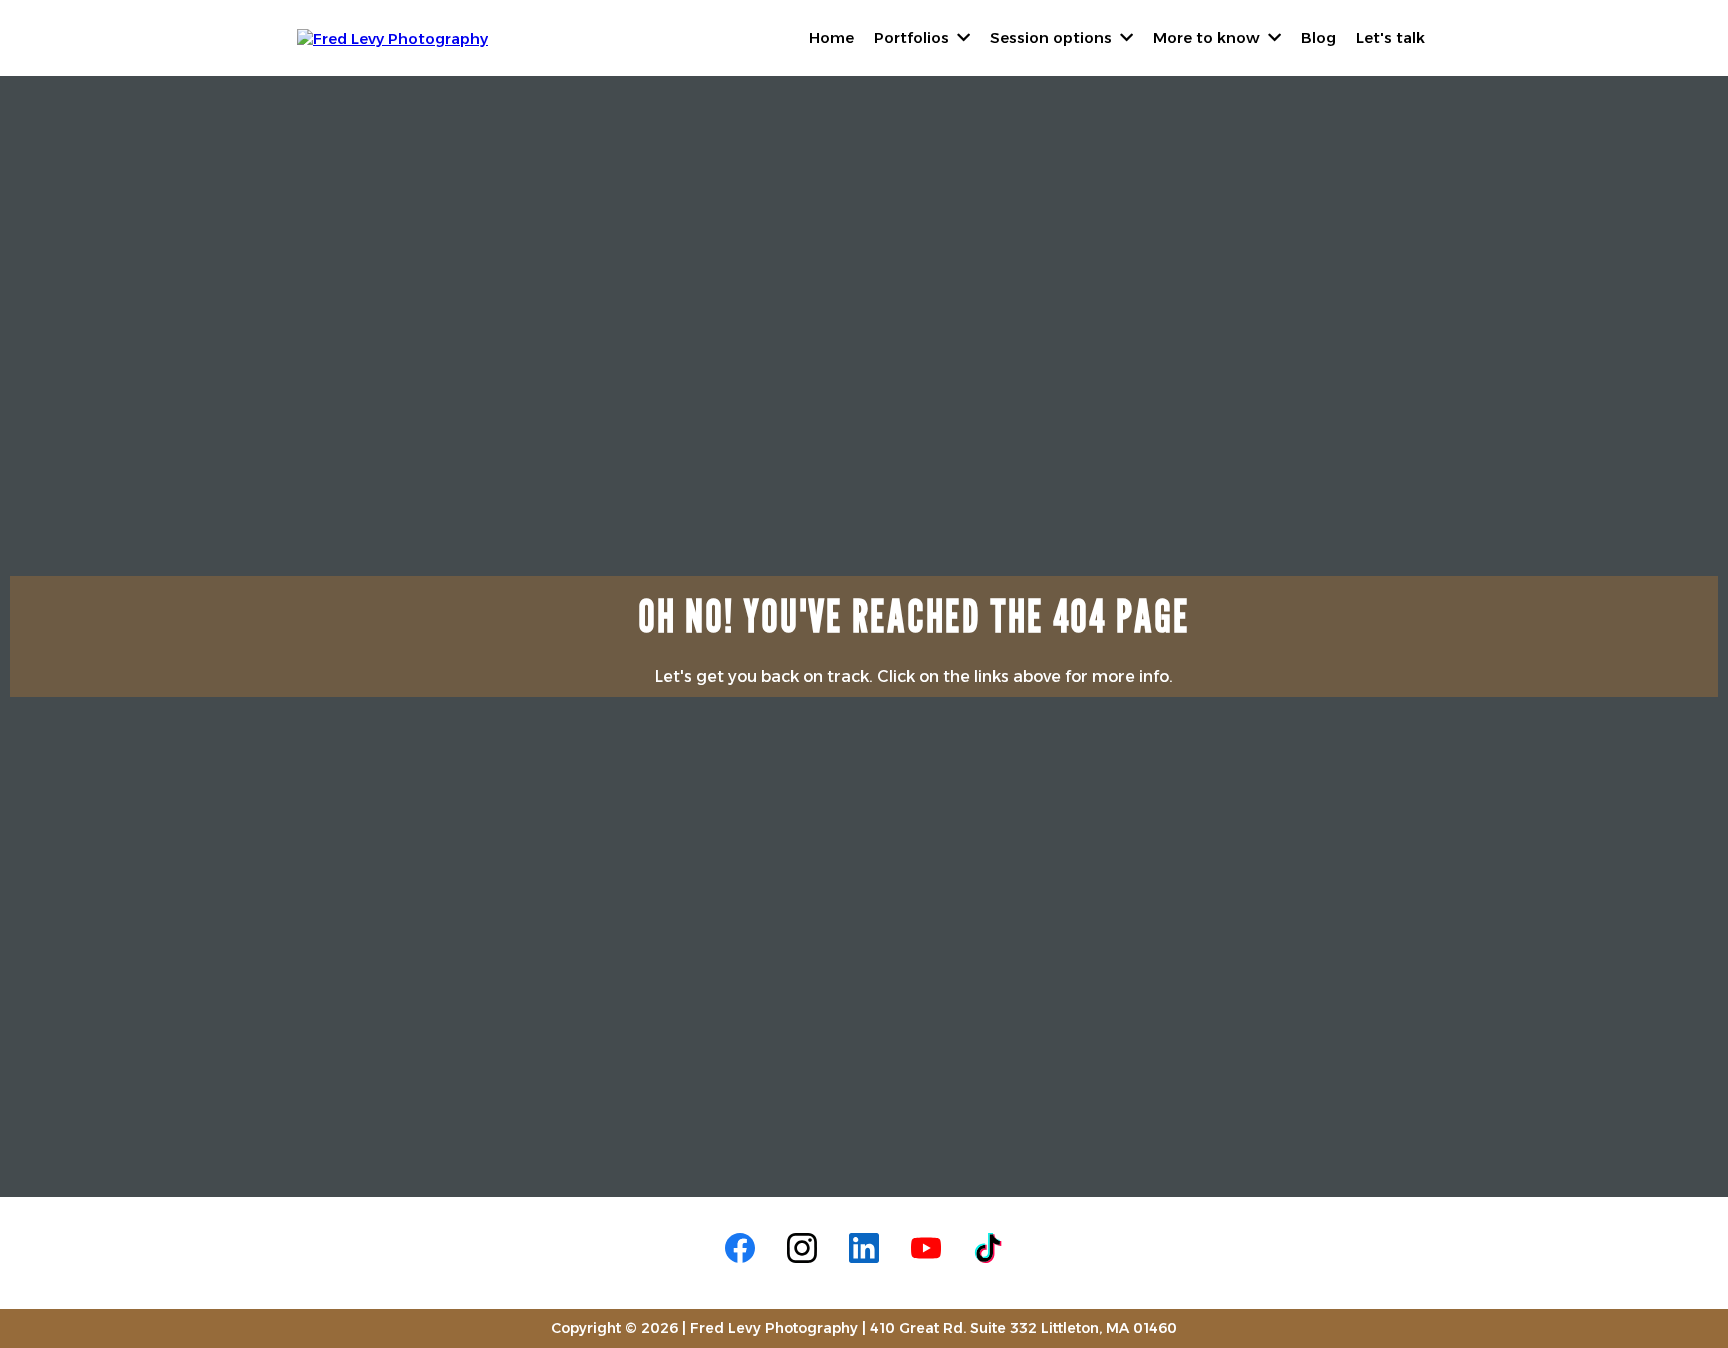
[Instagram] (802, 1248)
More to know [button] (1208, 37)
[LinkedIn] (864, 1248)
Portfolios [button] (913, 37)
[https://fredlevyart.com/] (392, 36)
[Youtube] (926, 1248)
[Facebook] (740, 1248)
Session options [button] (1053, 37)
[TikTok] (988, 1248)
